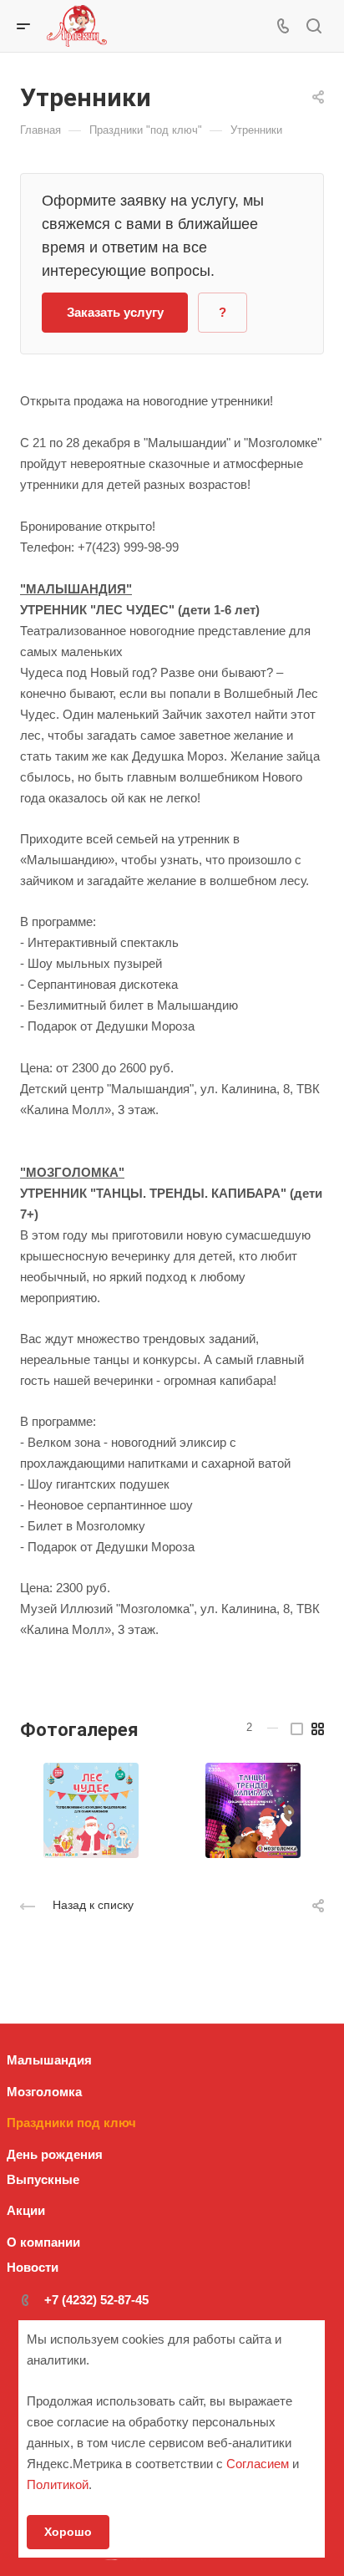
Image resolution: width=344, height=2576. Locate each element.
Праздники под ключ (71, 2123)
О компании (43, 2242)
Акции (26, 2210)
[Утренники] (91, 1810)
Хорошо (68, 2532)
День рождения (55, 2154)
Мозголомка (44, 2092)
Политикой (58, 2484)
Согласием (258, 2464)
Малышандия (49, 2060)
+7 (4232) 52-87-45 (96, 2300)
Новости (33, 2267)
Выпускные (43, 2179)
